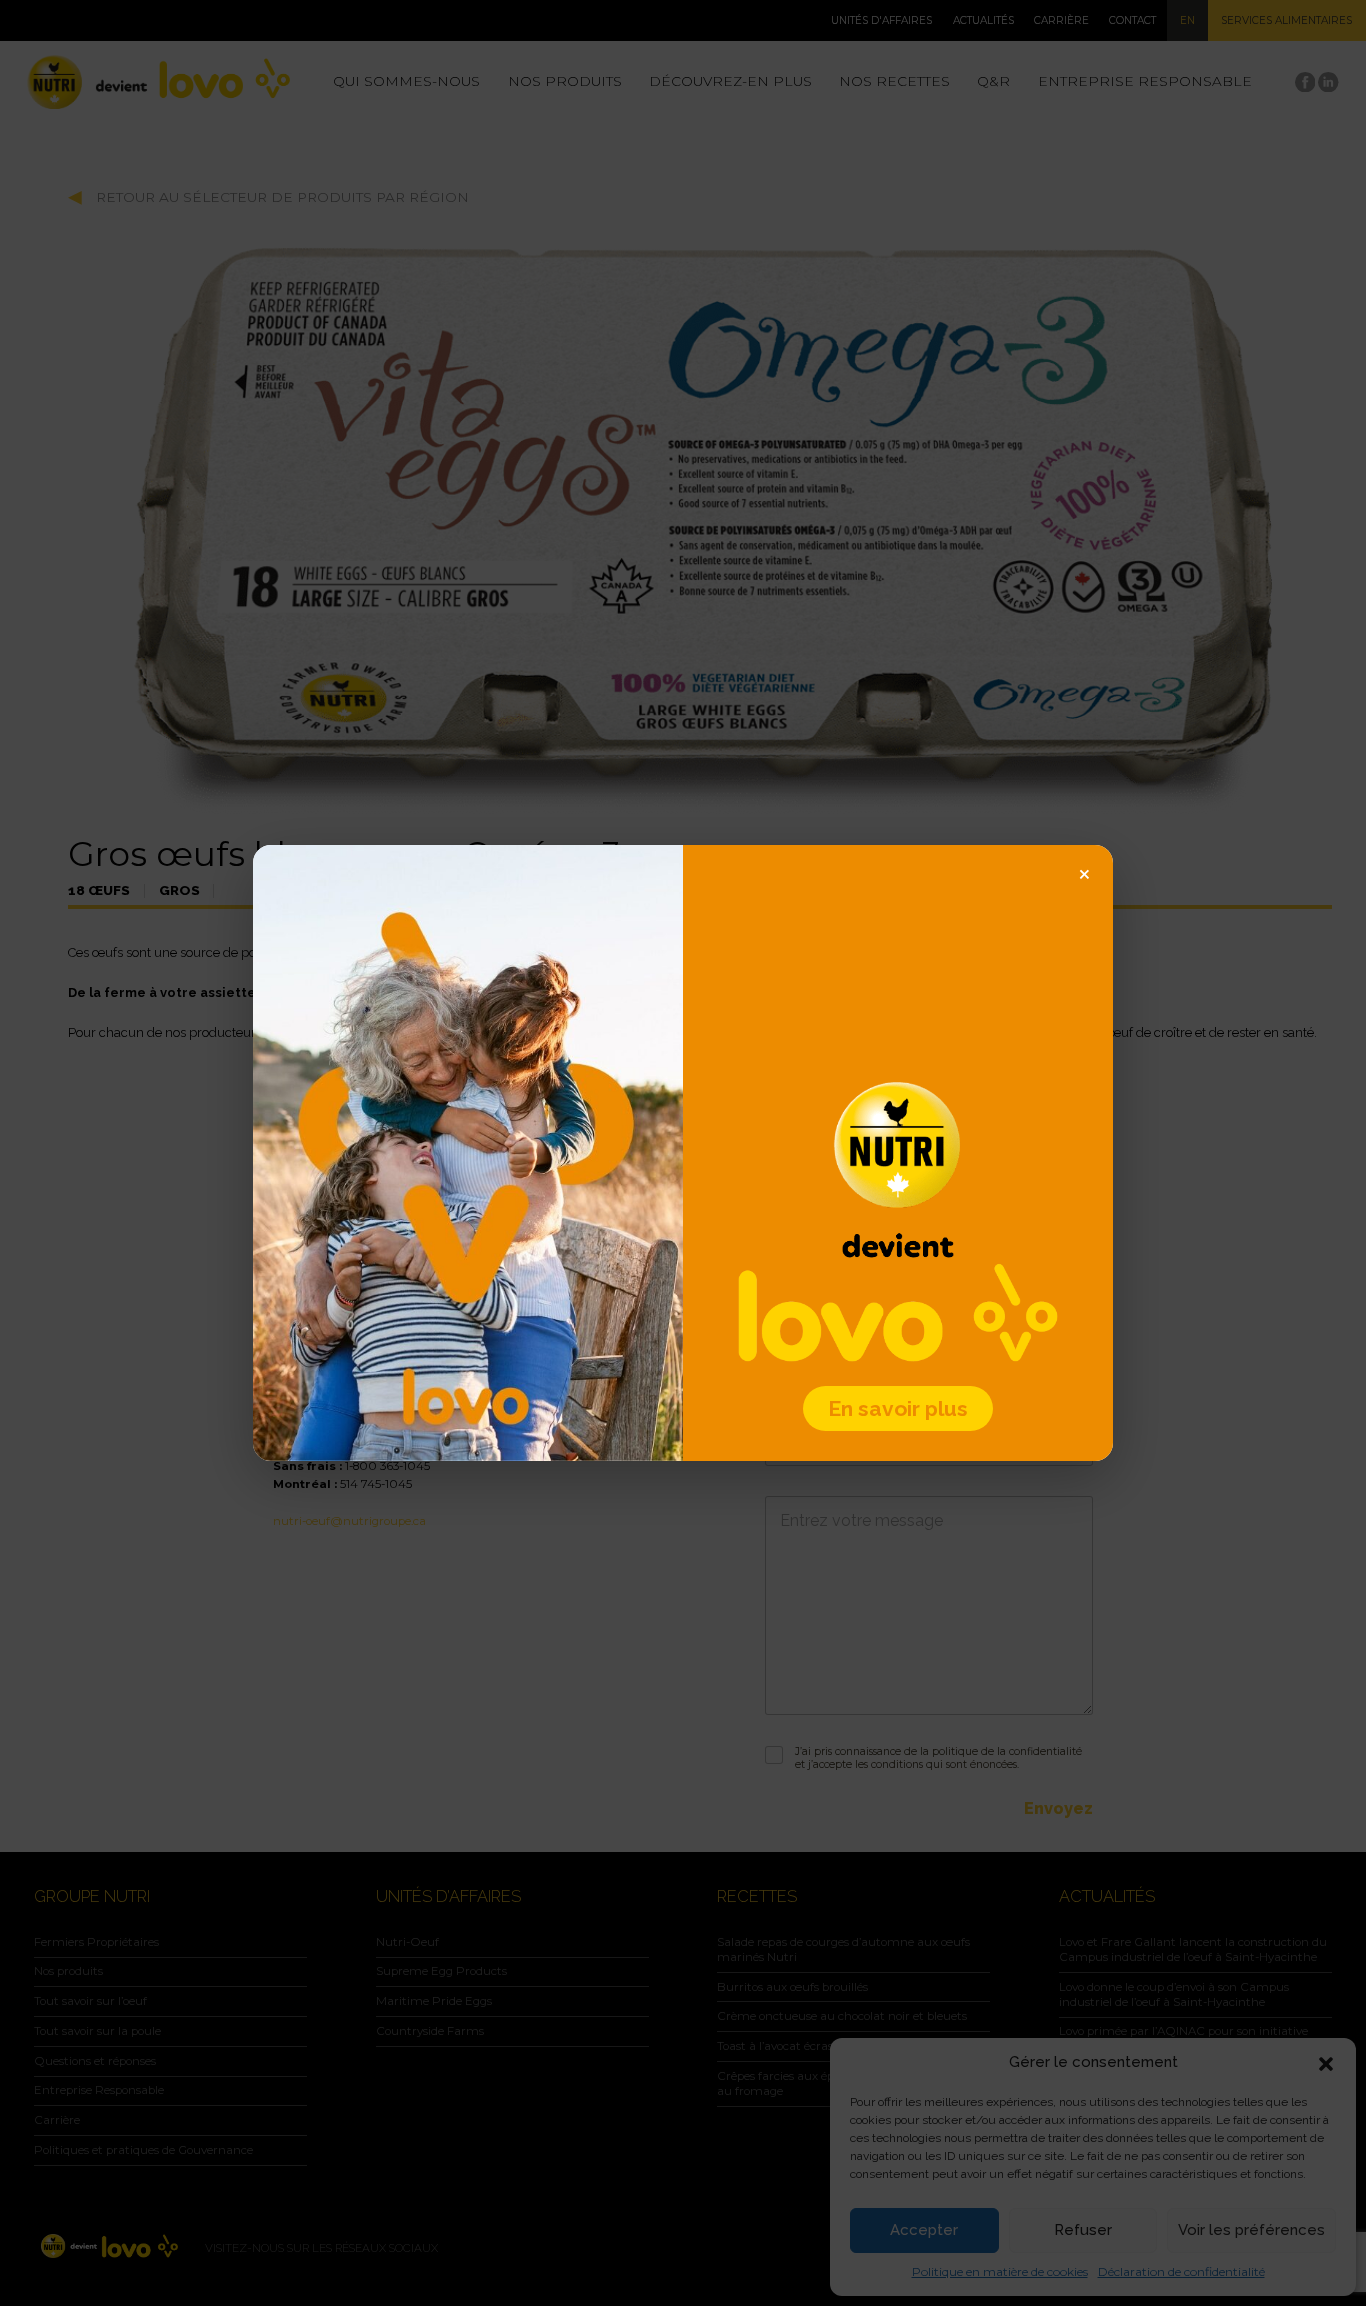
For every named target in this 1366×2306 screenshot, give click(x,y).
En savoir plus (898, 1408)
